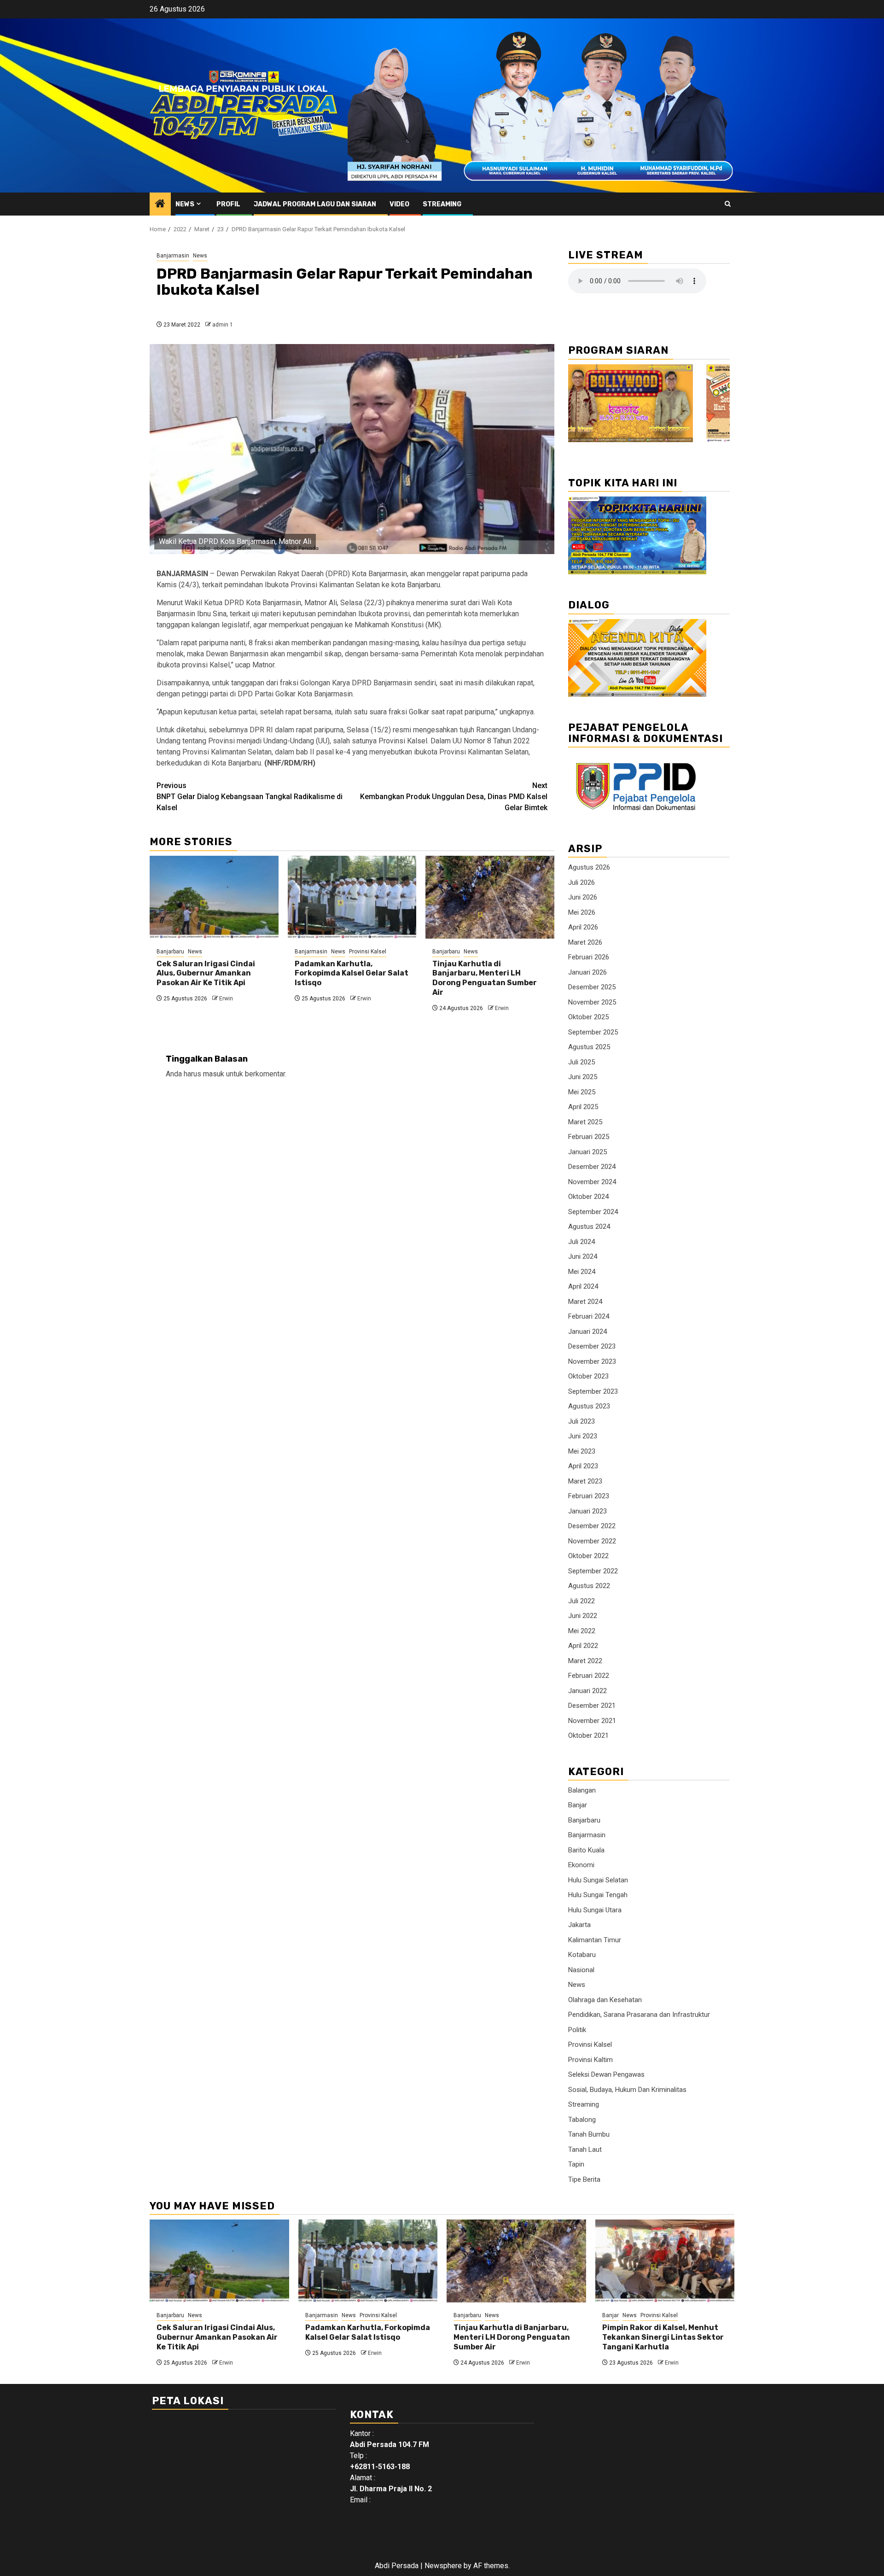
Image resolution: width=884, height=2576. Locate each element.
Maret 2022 (585, 1661)
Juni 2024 (583, 1256)
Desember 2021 (592, 1706)
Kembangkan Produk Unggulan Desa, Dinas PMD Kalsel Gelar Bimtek (454, 797)
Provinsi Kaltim (590, 2060)
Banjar (578, 1805)
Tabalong (582, 2120)
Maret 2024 (585, 1302)
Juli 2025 (582, 1062)
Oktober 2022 (588, 1556)
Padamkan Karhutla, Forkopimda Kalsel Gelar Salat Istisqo (352, 973)
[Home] (160, 204)
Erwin (226, 999)
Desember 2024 (592, 1167)
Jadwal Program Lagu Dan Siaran (315, 204)
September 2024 (593, 1212)
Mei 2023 (582, 1451)
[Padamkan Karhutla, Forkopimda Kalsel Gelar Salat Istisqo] (352, 897)
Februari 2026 (589, 957)
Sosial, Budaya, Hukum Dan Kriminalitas (627, 2090)
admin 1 (223, 325)
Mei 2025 (582, 1092)
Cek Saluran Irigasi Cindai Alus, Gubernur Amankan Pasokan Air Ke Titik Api (206, 973)
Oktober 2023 (588, 1376)
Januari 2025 (587, 1152)
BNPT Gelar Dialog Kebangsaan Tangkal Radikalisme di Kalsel (250, 797)
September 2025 (593, 1032)
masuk (214, 1074)
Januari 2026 (587, 972)
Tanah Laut (585, 2150)
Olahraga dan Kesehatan (605, 2000)
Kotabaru (582, 1955)
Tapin (576, 2164)
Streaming (442, 204)
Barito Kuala (586, 1850)
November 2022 (592, 1541)
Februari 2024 (589, 1316)
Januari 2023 (587, 1511)
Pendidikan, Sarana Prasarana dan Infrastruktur (639, 2015)
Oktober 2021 (588, 1735)
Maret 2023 (585, 1481)
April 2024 (583, 1286)
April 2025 (583, 1107)
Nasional (581, 1970)
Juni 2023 (583, 1436)
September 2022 (593, 1571)
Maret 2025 (585, 1122)
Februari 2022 (589, 1676)
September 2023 (593, 1391)
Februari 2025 (589, 1137)
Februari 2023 (589, 1496)
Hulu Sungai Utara (595, 1910)
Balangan (582, 1790)
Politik (577, 2030)
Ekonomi (581, 1865)
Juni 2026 (583, 897)
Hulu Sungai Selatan (598, 1880)
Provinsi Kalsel (368, 952)
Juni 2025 (583, 1077)
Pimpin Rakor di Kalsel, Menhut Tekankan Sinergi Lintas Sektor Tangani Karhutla (663, 2337)
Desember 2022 (592, 1526)
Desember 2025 (592, 987)
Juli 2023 (582, 1421)
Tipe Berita (584, 2179)
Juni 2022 (583, 1616)
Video (399, 204)
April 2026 (583, 927)
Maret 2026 (585, 942)
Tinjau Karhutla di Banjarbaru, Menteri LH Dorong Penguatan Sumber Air (485, 978)
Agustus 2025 (589, 1047)
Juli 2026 (582, 882)
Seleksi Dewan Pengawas (606, 2074)
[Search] (728, 204)
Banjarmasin (173, 256)
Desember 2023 (592, 1346)
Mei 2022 (582, 1631)
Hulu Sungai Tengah (598, 1895)
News (185, 204)
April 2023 (583, 1466)
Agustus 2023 (589, 1406)
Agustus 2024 (589, 1227)
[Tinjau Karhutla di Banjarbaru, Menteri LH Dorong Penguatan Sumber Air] (490, 897)
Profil (228, 204)
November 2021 (592, 1721)
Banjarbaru (170, 952)
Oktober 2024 (588, 1197)
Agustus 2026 (589, 867)
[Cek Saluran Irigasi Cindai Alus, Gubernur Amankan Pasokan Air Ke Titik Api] (214, 897)
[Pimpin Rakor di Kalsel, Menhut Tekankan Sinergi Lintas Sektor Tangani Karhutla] (665, 2261)
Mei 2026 (582, 912)
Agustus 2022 (589, 1586)
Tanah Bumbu (589, 2134)
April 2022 (583, 1646)
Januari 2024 (587, 1332)
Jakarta (579, 1925)
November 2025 (592, 1002)
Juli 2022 (582, 1601)
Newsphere (443, 2566)
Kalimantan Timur (595, 1940)
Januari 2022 (587, 1691)
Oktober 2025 (588, 1017)
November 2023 (592, 1361)
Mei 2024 (582, 1272)
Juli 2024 (582, 1242)
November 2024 (592, 1182)
